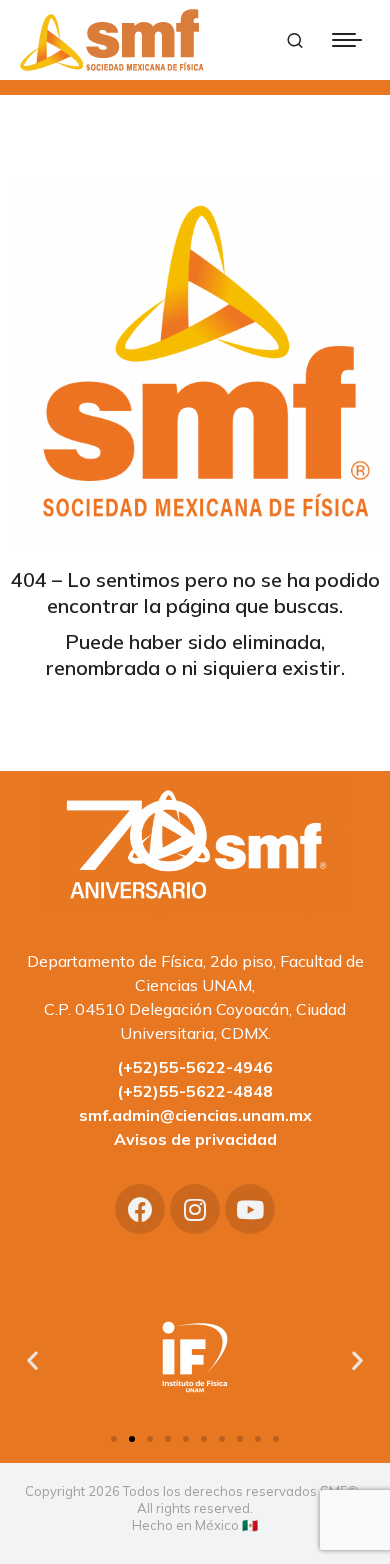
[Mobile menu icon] (347, 40)
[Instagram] (195, 1209)
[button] (114, 1439)
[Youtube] (250, 1209)
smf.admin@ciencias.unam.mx (195, 1115)
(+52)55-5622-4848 (195, 1091)
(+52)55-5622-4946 (195, 1067)
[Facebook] (140, 1209)
